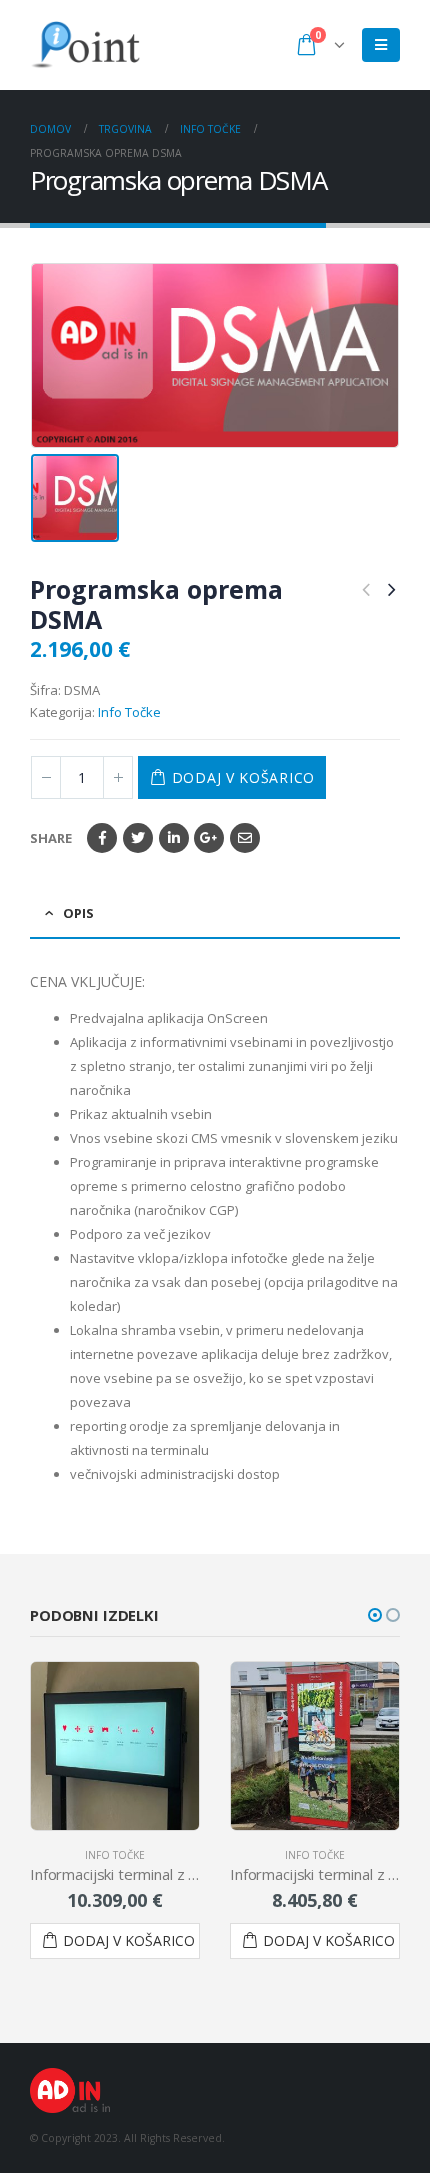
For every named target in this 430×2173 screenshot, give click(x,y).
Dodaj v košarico (243, 777)
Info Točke (129, 712)
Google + (209, 838)
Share (51, 838)
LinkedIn (174, 838)
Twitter (138, 838)
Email (245, 838)
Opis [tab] (78, 913)
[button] (375, 1615)
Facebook (102, 838)
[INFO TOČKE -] (85, 45)
